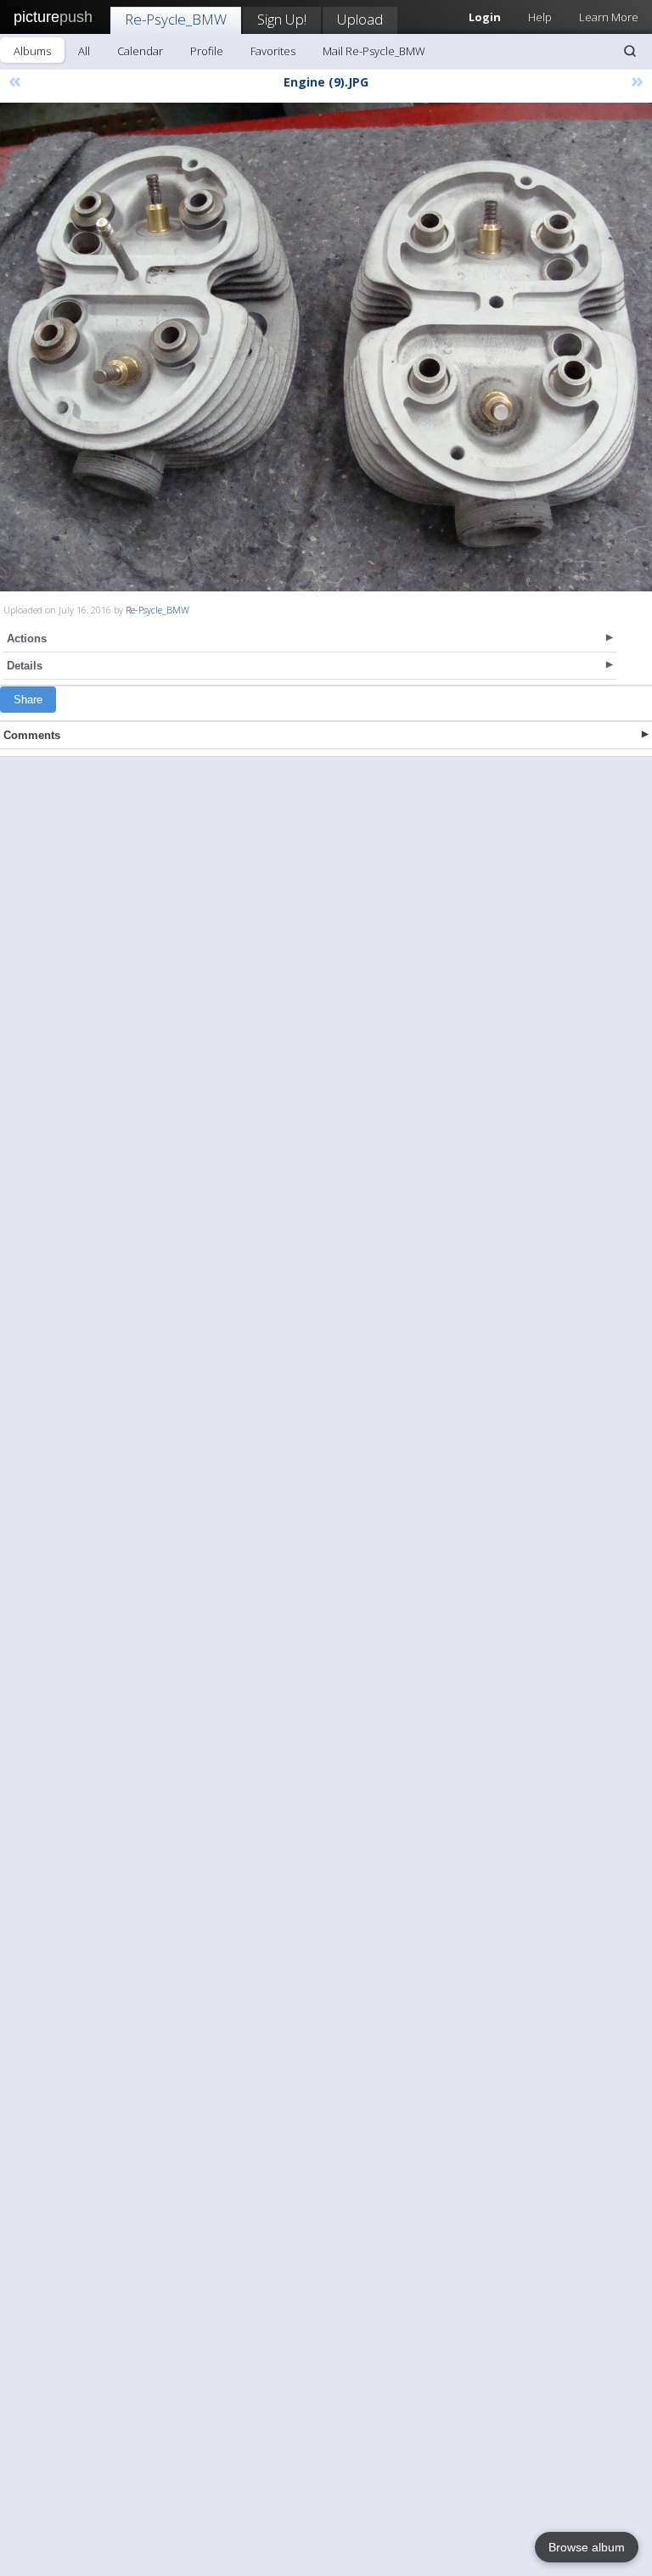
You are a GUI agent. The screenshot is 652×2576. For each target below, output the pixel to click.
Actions (27, 638)
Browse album (587, 2547)
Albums (32, 51)
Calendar (140, 51)
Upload (360, 19)
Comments (32, 735)
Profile (207, 51)
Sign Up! (282, 19)
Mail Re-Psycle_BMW (374, 51)
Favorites (273, 51)
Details (25, 666)
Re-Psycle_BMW (176, 19)
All (84, 51)
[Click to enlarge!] (326, 347)
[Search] (630, 51)
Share (28, 700)
